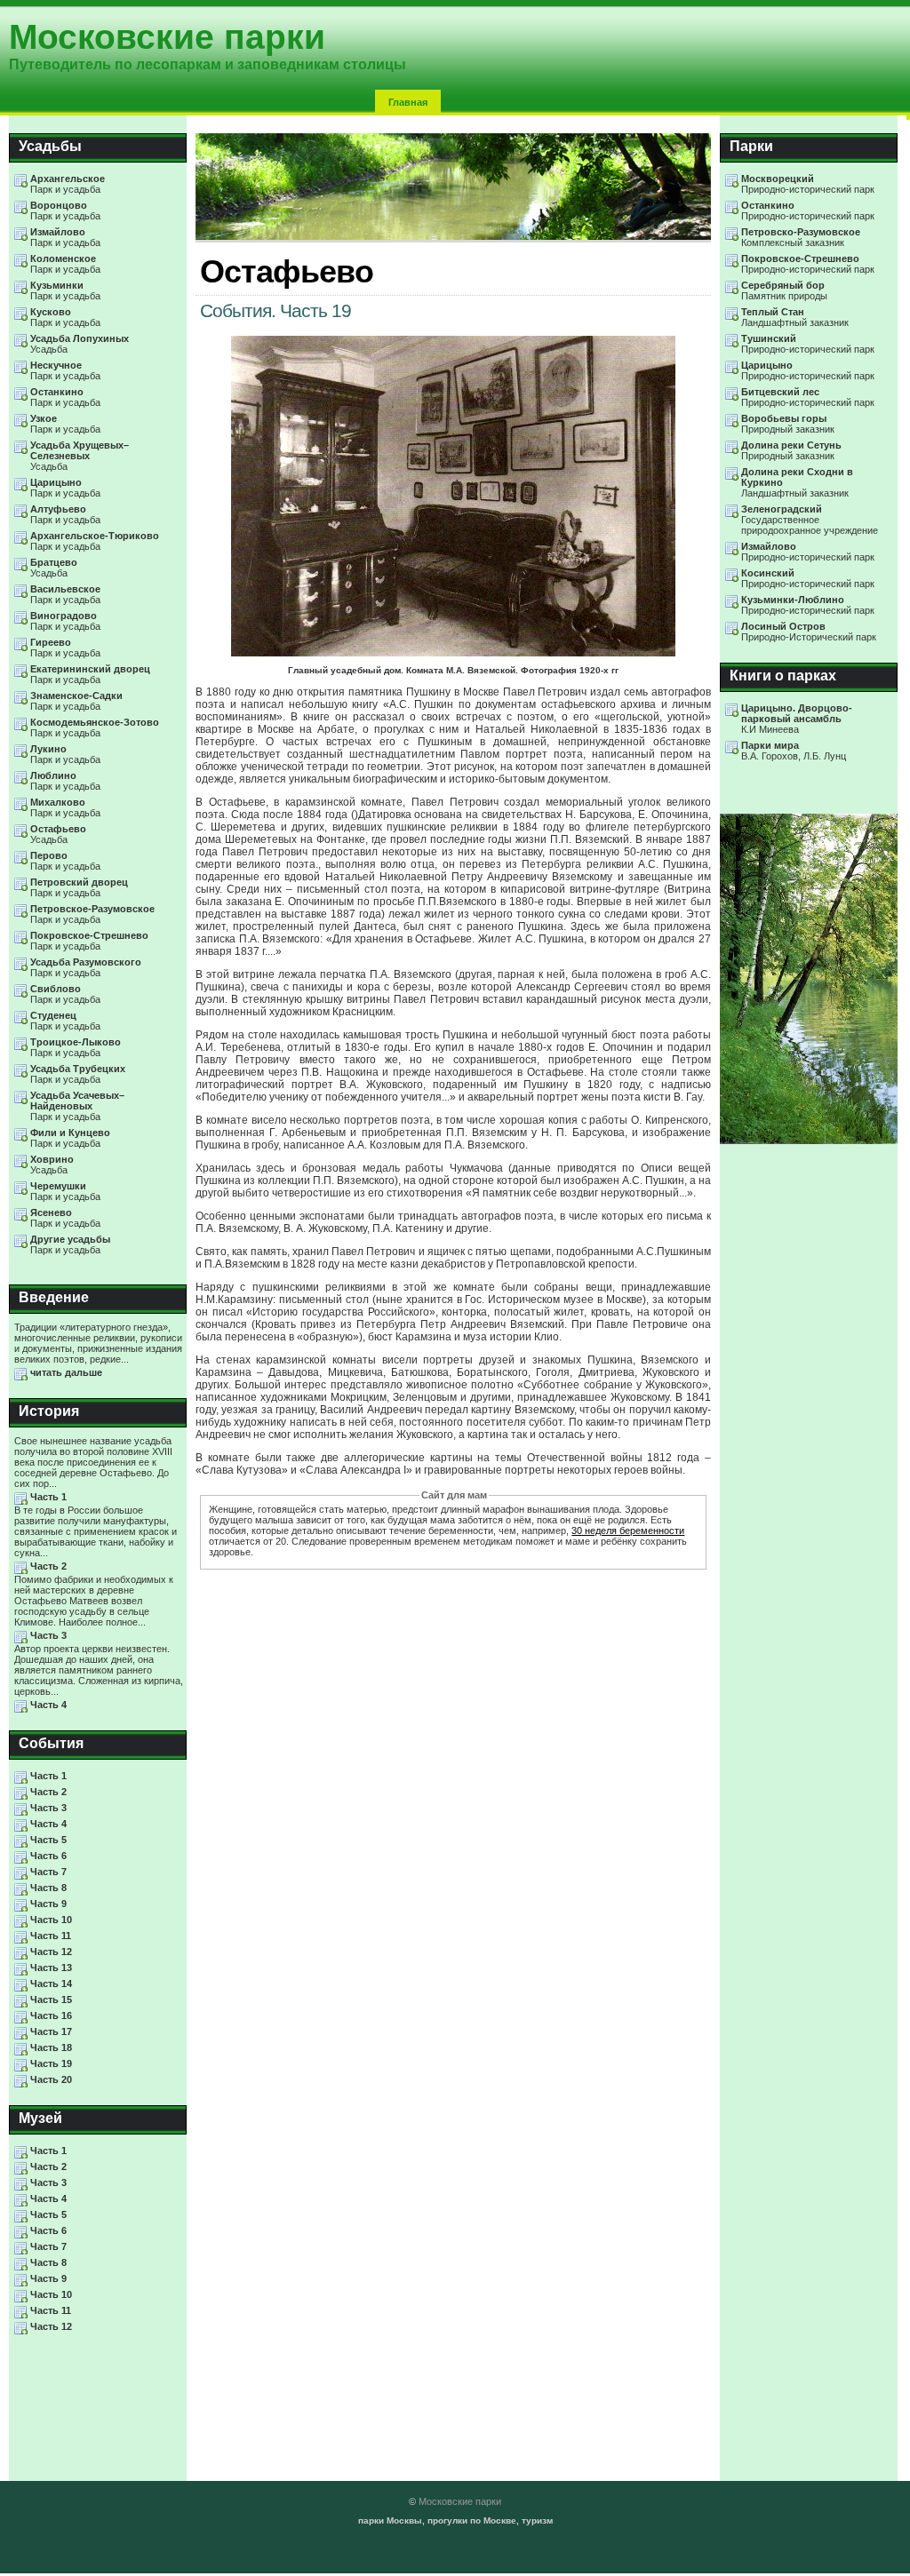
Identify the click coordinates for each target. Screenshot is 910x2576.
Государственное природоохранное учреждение (810, 520)
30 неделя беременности (628, 1530)
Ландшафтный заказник (795, 317)
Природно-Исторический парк (809, 632)
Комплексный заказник (801, 237)
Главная (408, 102)
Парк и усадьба (68, 184)
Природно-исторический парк (808, 184)
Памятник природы (784, 290)
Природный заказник (788, 424)
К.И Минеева (797, 719)
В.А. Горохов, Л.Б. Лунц (794, 751)
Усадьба (80, 344)
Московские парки (460, 2501)
